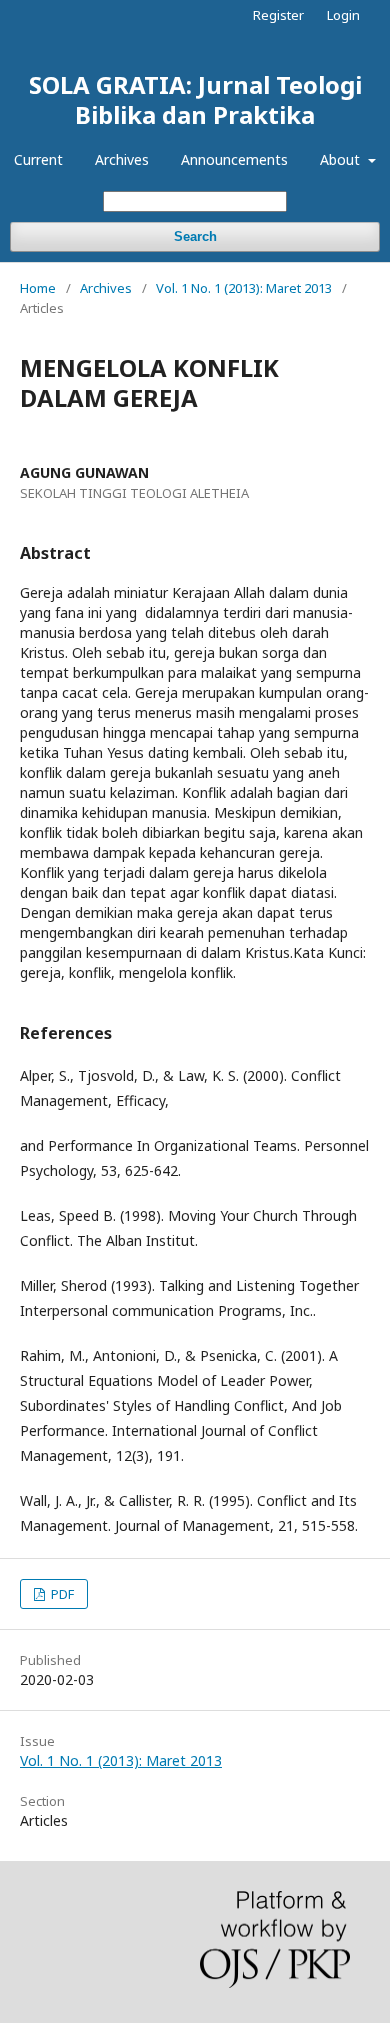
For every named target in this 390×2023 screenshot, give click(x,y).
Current (38, 159)
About (342, 159)
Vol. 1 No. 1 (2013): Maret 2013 (244, 288)
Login (343, 15)
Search (195, 236)
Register (278, 15)
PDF (61, 1594)
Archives (122, 159)
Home (38, 288)
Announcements (234, 159)
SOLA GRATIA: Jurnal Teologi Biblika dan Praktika (195, 99)
